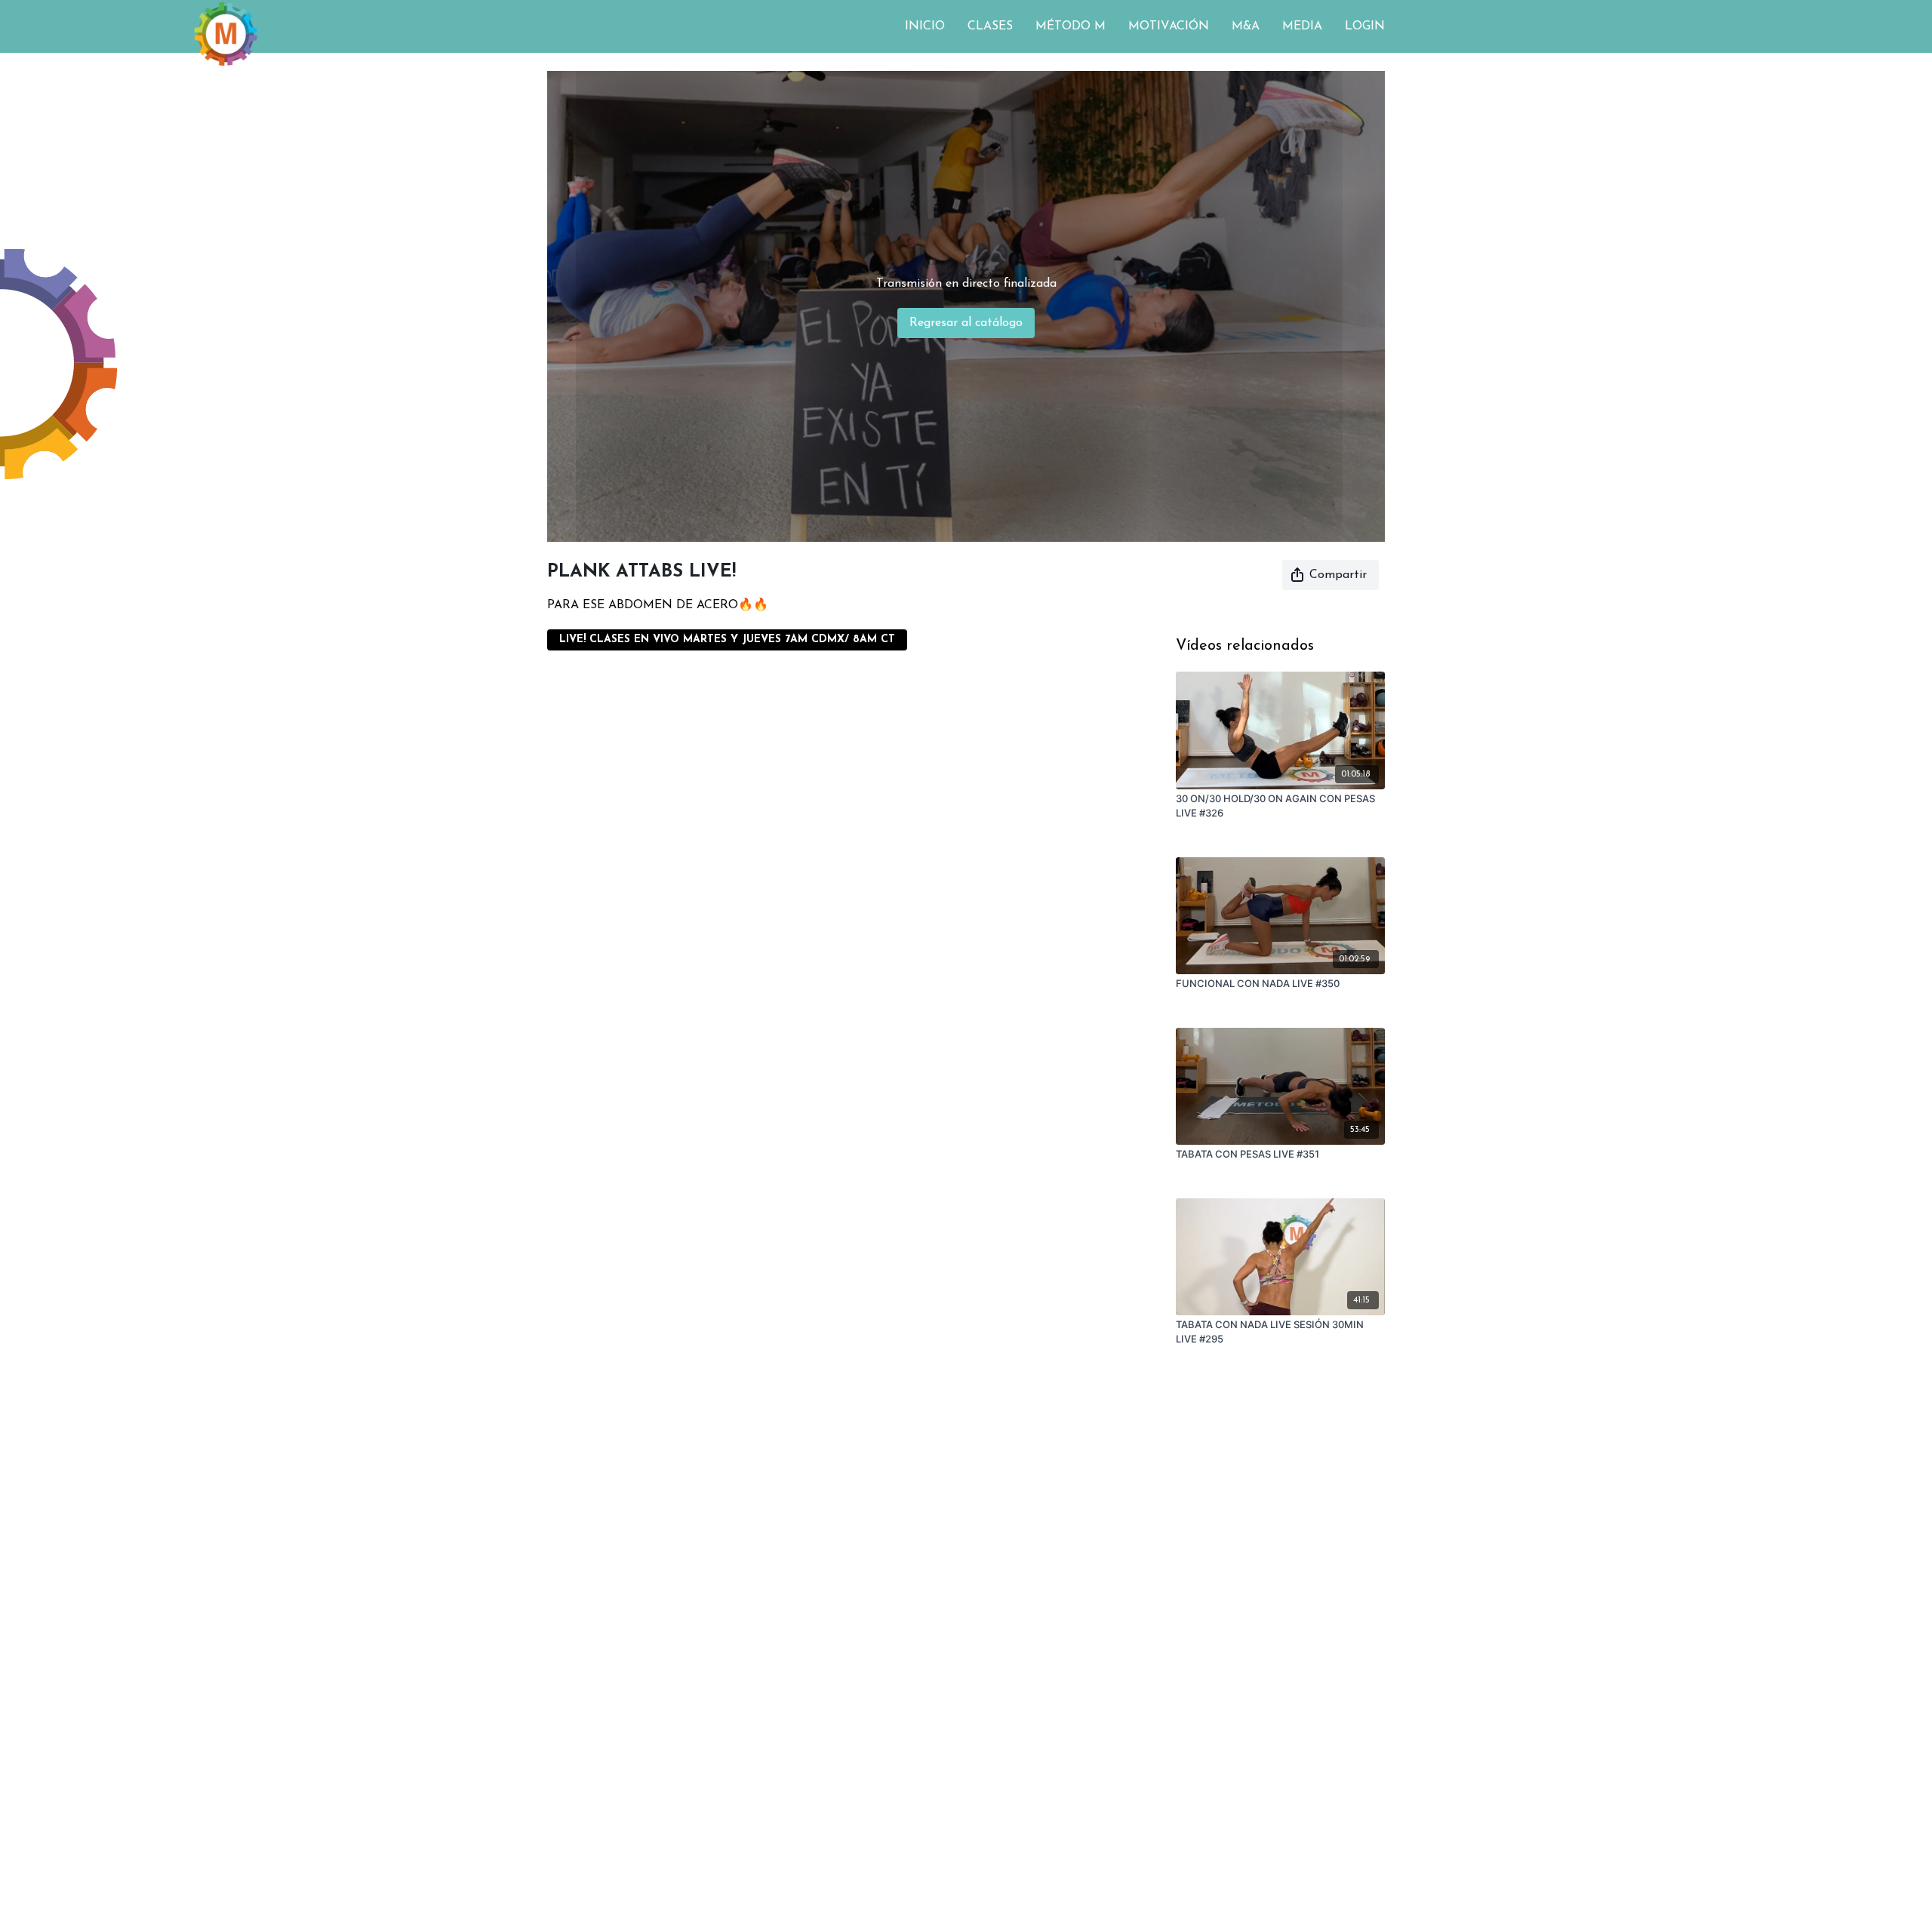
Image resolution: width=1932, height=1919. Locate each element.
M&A (1246, 26)
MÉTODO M (1071, 26)
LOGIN (1365, 26)
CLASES (990, 26)
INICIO (925, 26)
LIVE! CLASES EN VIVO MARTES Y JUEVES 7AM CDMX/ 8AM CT (727, 640)
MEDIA (1302, 26)
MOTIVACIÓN (1169, 26)
